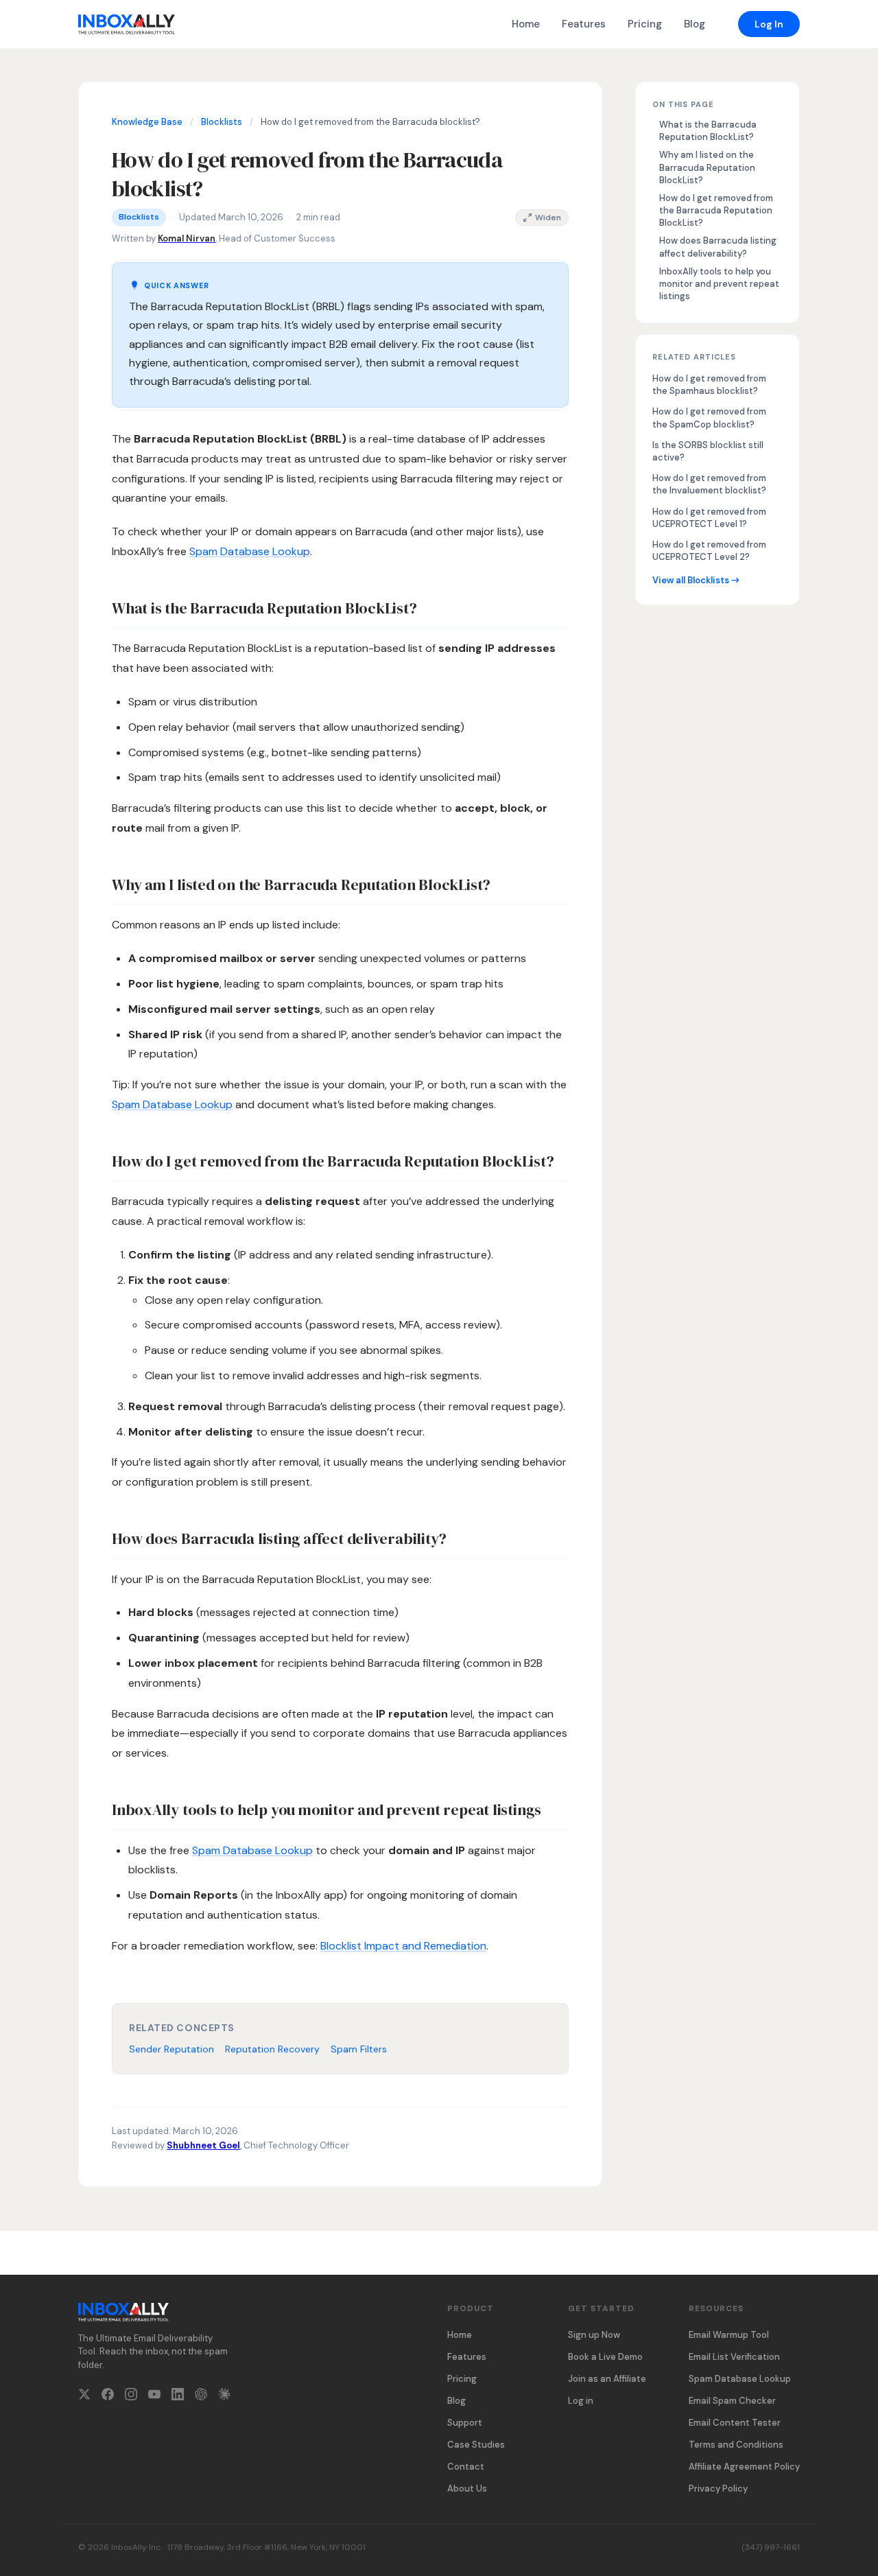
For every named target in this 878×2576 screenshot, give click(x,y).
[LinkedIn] (178, 2397)
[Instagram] (131, 2397)
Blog (695, 24)
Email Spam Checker (732, 2401)
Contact (466, 2467)
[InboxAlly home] (127, 24)
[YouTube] (154, 2397)
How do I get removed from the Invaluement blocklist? (709, 484)
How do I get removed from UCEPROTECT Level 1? (709, 518)
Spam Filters (359, 2049)
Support (465, 2423)
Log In (769, 24)
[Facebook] (108, 2397)
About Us (467, 2489)
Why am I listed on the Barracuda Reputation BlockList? (707, 167)
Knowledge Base (147, 122)
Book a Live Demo (605, 2357)
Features (584, 24)
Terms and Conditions (736, 2445)
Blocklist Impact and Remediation (403, 1946)
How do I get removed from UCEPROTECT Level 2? (709, 551)
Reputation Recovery (272, 2049)
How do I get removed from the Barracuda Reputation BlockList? (716, 210)
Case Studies (476, 2445)
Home (526, 24)
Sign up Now (594, 2335)
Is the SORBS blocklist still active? (708, 451)
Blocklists (222, 122)
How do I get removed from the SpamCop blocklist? (709, 418)
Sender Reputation (171, 2049)
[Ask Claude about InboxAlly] (224, 2397)
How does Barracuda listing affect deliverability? (718, 247)
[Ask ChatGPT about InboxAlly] (201, 2397)
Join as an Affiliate (607, 2379)
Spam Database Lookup (250, 551)
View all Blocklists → (696, 580)
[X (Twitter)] (84, 2397)
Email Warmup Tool (729, 2335)
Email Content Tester (735, 2423)
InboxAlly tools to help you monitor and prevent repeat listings (719, 284)
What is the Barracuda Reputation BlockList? (708, 131)
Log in (581, 2401)
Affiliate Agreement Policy (744, 2467)
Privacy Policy (718, 2489)
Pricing (645, 24)
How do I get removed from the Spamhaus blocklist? (709, 385)
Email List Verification (734, 2357)
